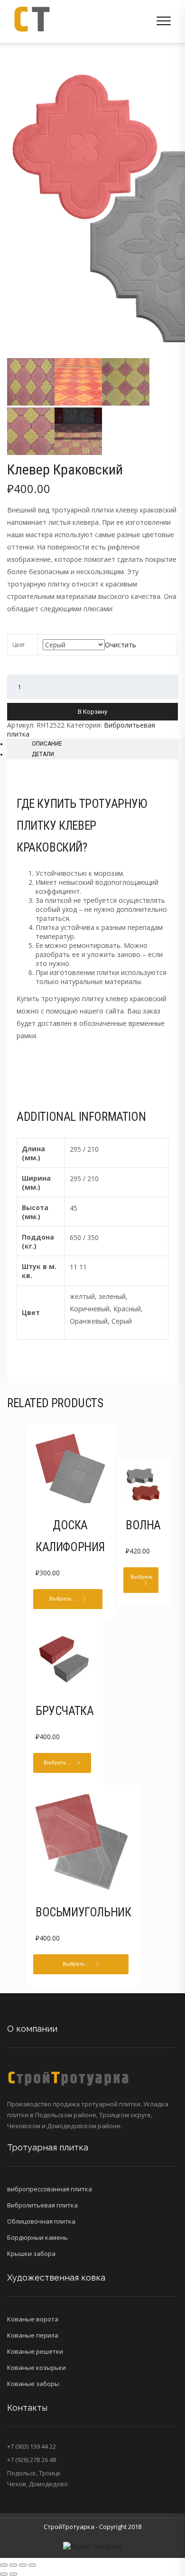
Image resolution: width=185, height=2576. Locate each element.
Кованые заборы (33, 2384)
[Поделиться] (13, 2565)
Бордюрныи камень (37, 2237)
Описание (47, 744)
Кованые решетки (35, 2351)
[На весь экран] (23, 2565)
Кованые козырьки (37, 2368)
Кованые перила (33, 2335)
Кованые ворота (33, 2319)
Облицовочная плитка (41, 2221)
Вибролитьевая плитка (42, 2205)
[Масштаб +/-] (32, 2565)
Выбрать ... (63, 1599)
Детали (43, 754)
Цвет (18, 645)
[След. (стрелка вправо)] (13, 2574)
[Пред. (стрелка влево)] (4, 2574)
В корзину (92, 712)
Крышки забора (31, 2254)
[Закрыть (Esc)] (4, 2565)
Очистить (120, 645)
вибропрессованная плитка (50, 2189)
